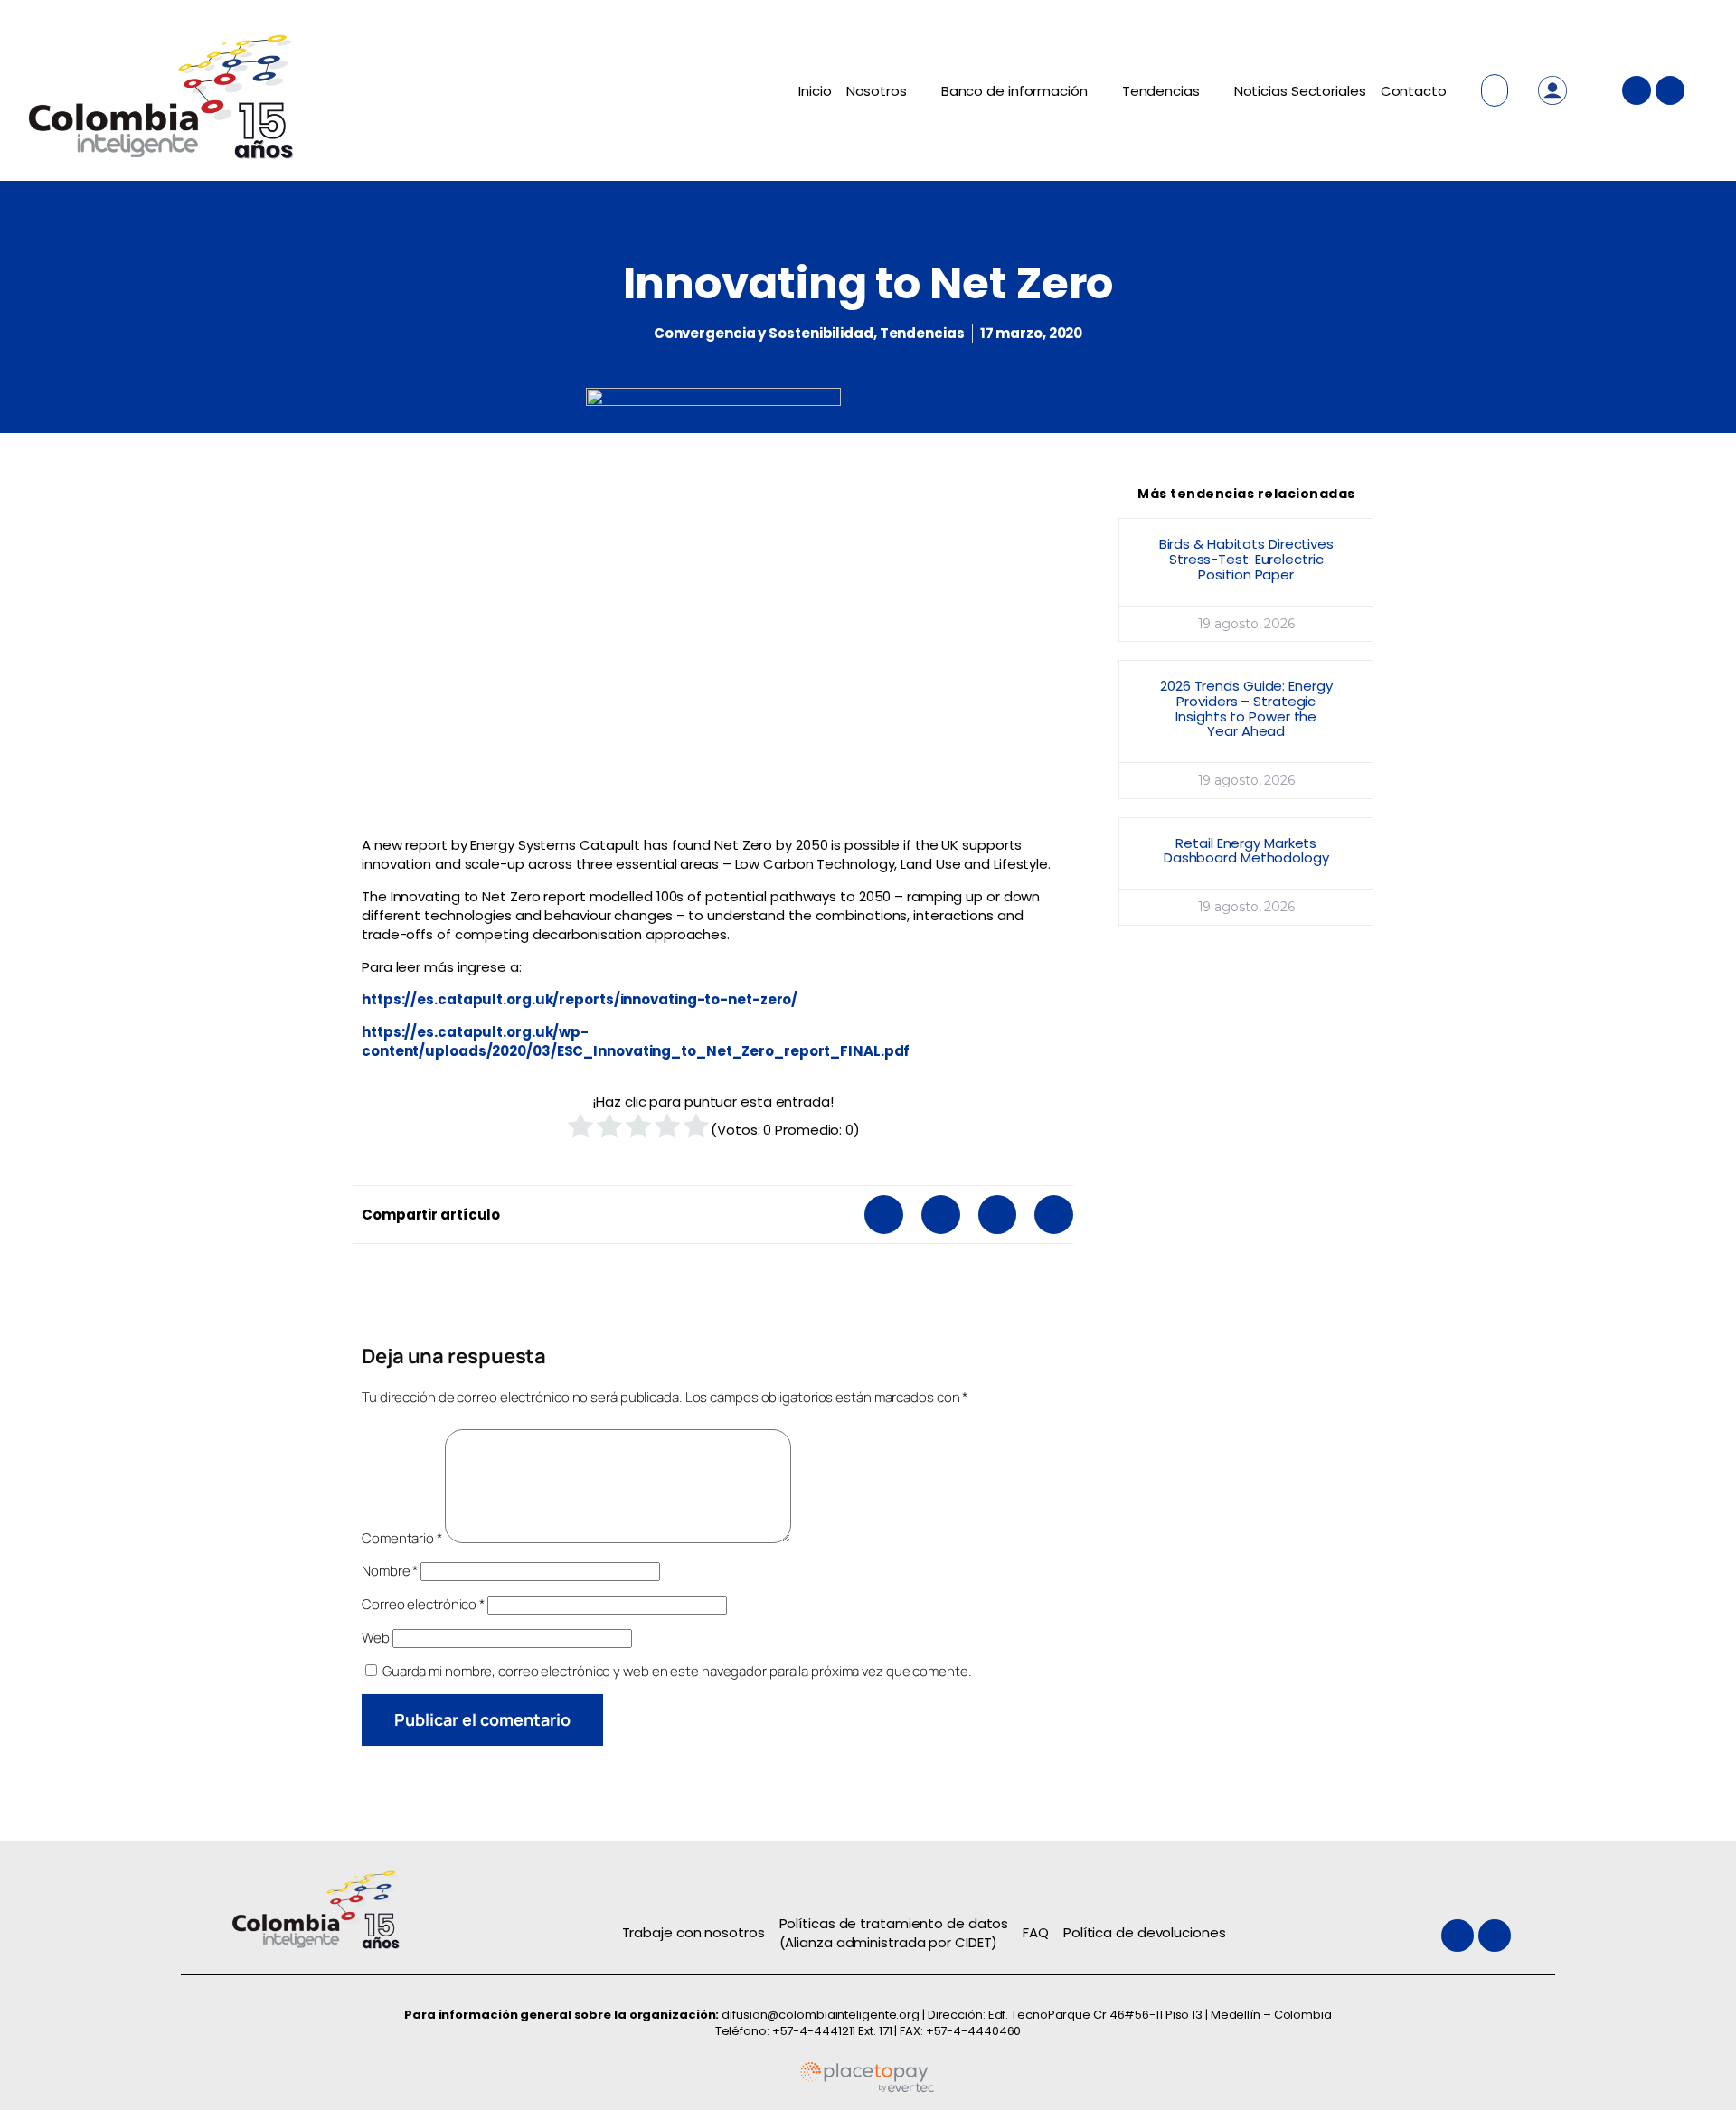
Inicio (815, 91)
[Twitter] (1637, 90)
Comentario (402, 1538)
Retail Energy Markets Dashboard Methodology (1246, 851)
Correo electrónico (423, 1604)
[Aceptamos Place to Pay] (868, 2089)
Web (376, 1638)
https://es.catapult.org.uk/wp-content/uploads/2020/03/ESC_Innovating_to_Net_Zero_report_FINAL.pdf (636, 1041)
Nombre (390, 1571)
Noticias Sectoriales (1300, 91)
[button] (884, 1215)
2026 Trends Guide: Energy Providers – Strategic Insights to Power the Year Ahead (1246, 709)
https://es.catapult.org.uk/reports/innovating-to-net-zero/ (580, 999)
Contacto (1414, 91)
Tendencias (1161, 91)
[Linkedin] (1670, 90)
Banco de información (1014, 91)
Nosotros (877, 91)
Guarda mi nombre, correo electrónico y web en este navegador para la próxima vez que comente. (677, 1671)
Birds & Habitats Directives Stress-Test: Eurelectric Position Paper (1246, 559)
